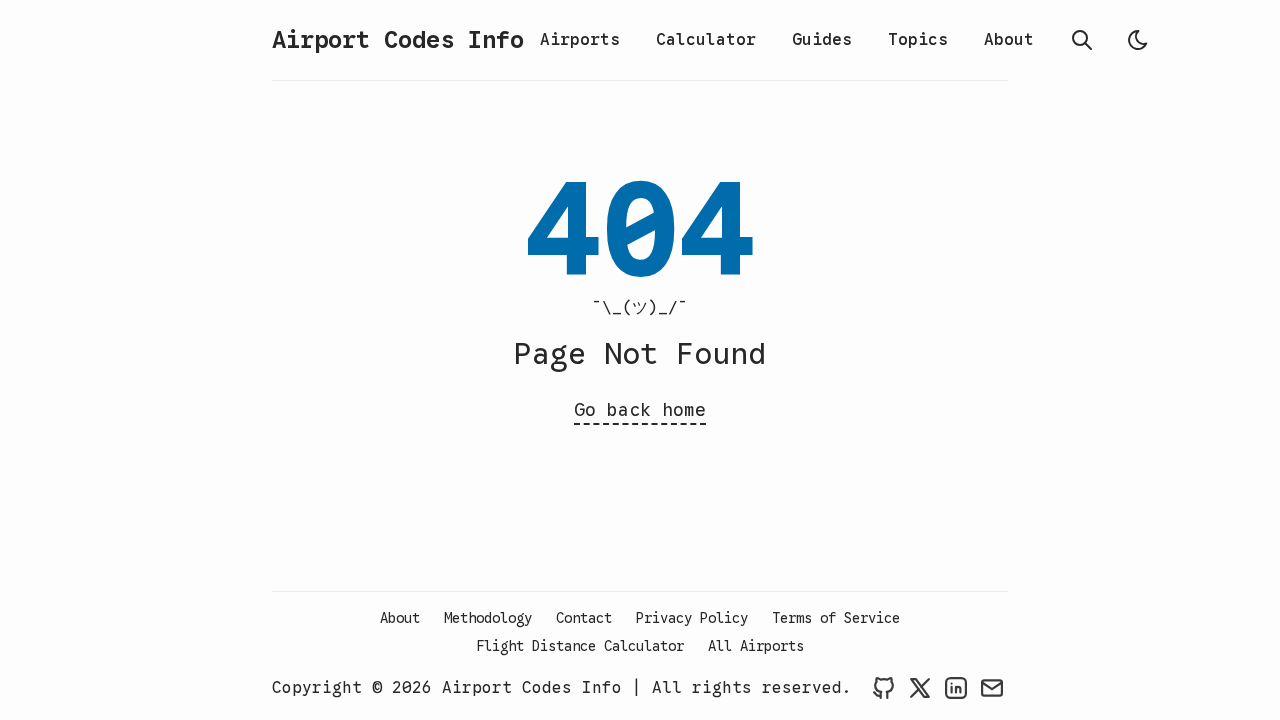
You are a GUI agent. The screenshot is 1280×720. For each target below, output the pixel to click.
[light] (1138, 40)
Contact (584, 618)
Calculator (706, 40)
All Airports (756, 646)
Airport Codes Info (398, 40)
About (1009, 40)
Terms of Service (836, 618)
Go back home (640, 410)
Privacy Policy (692, 618)
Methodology (488, 618)
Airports (580, 40)
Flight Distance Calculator (580, 646)
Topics (918, 40)
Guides (822, 40)
